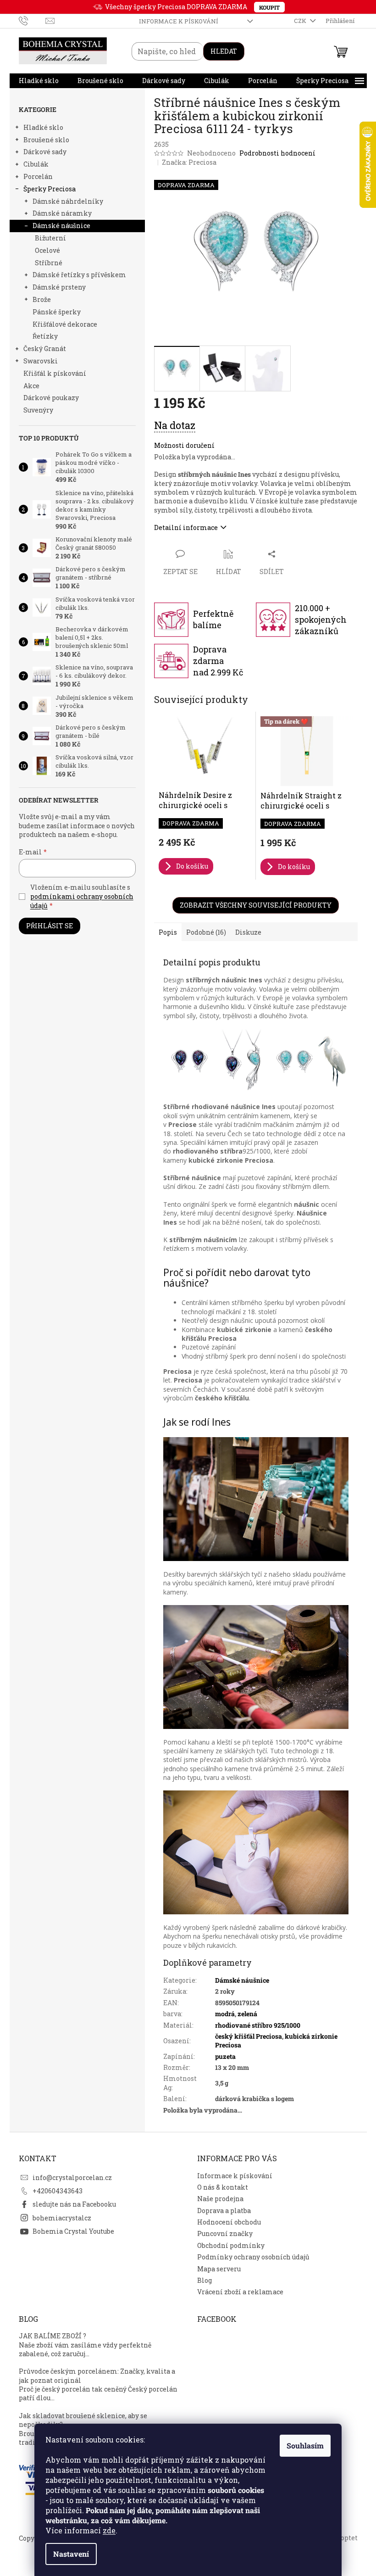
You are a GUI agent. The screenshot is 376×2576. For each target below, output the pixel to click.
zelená (247, 2014)
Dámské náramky (62, 213)
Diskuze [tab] (248, 932)
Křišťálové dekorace (65, 324)
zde (109, 2530)
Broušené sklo (46, 140)
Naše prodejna (220, 2199)
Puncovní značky (225, 2233)
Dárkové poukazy (51, 398)
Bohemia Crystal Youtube (73, 2231)
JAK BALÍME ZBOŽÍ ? (53, 2336)
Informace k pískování (179, 21)
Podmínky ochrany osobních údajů (253, 2257)
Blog (205, 2280)
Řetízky (45, 336)
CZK (301, 21)
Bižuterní (50, 238)
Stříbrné (49, 263)
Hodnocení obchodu (229, 2222)
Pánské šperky (57, 312)
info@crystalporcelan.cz (72, 2177)
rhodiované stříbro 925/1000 (258, 2025)
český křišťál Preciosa (249, 2036)
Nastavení (71, 2554)
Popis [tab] (168, 932)
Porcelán (38, 176)
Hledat (224, 51)
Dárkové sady (45, 152)
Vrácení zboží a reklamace (240, 2292)
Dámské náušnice (61, 226)
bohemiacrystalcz (62, 2218)
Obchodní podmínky (231, 2245)
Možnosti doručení (184, 445)
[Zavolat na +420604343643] (32, 20)
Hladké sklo (43, 127)
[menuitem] (39, 81)
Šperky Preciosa (50, 189)
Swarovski (41, 361)
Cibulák (36, 164)
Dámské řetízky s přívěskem (79, 275)
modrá (225, 2014)
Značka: (189, 162)
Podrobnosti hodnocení (277, 153)
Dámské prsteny (59, 287)
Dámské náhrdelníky (68, 201)
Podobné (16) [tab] (206, 932)
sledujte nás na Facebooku (74, 2204)
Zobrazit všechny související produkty (256, 905)
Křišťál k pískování (55, 373)
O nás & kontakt (223, 2187)
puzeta (225, 2056)
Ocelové (47, 250)
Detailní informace (186, 527)
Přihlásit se (50, 926)
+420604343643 (58, 2191)
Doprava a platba (224, 2211)
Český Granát (45, 348)
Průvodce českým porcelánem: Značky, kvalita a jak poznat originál (97, 2375)
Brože (42, 299)
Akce (31, 386)
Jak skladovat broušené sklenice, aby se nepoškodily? (83, 2420)
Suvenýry (38, 410)
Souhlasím (305, 2445)
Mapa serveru (219, 2269)
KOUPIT (269, 7)
